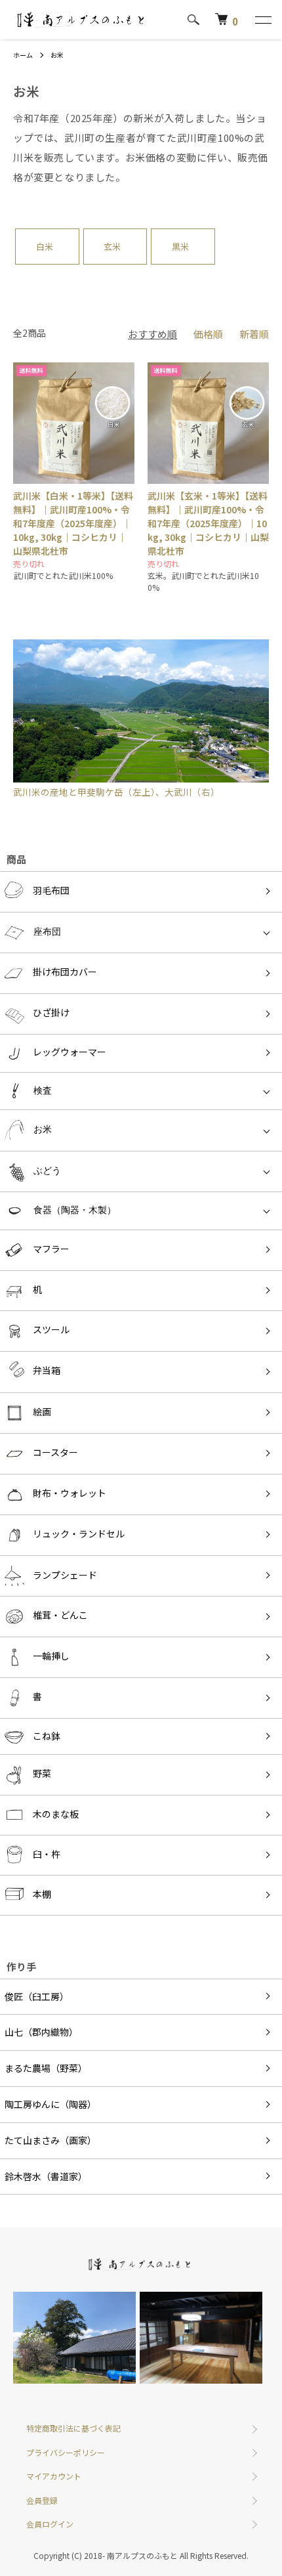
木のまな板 (56, 1814)
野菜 (42, 1774)
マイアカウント (54, 2476)
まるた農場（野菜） (46, 2068)
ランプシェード (65, 1574)
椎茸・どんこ (60, 1615)
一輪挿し (51, 1656)
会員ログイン (50, 2524)
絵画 (42, 1411)
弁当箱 (47, 1371)
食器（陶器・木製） (75, 1210)
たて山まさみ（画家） (50, 2140)
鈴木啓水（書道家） (46, 2176)
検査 (43, 1090)
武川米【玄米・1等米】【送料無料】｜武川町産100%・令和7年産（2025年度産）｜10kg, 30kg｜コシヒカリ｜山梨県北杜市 (208, 523)
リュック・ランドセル (79, 1534)
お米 (57, 55)
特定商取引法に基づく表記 (73, 2428)
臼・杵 (47, 1854)
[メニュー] (262, 20)
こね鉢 (47, 1736)
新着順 (254, 334)
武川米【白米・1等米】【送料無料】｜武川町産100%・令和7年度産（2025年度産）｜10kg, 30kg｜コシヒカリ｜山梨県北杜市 (73, 523)
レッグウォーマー (70, 1052)
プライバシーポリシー (66, 2452)
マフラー (51, 1249)
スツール (51, 1330)
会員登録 (42, 2500)
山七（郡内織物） (41, 2032)
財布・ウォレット (70, 1493)
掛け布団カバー (65, 972)
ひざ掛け (51, 1012)
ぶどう (47, 1170)
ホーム (23, 55)
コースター (55, 1452)
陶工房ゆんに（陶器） (50, 2104)
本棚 (42, 1894)
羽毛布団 (51, 890)
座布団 (47, 932)
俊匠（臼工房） (37, 1996)
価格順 (208, 334)
